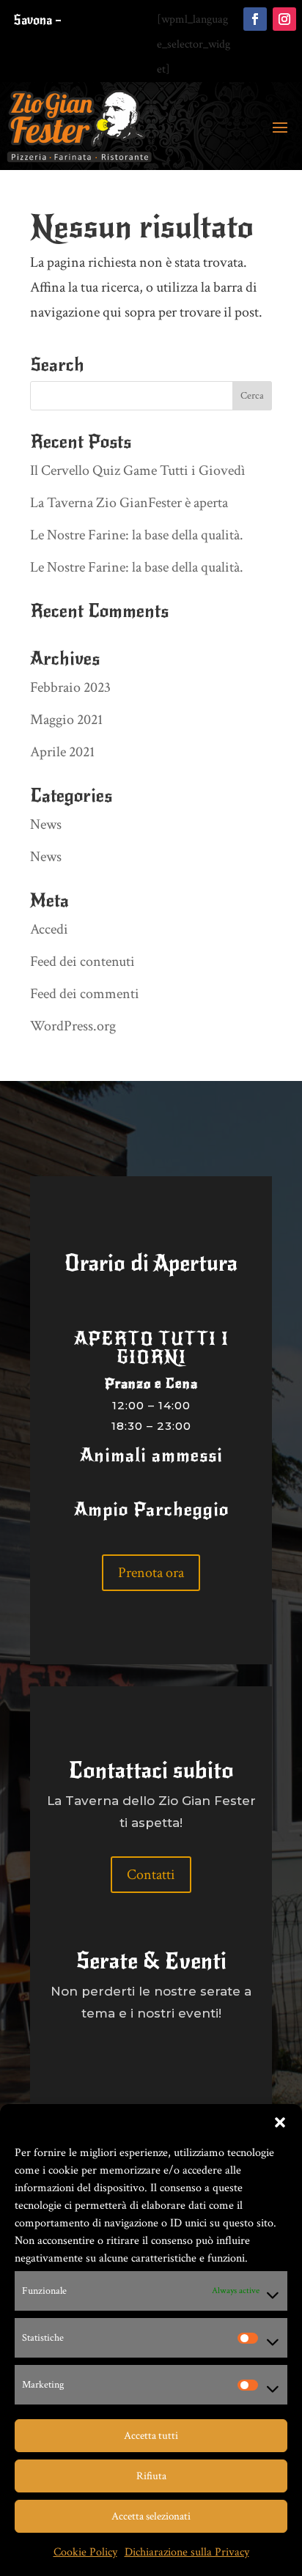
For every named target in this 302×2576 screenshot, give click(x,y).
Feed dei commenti (85, 994)
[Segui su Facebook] (255, 19)
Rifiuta (151, 2476)
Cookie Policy (85, 2552)
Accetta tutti (151, 2436)
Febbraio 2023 (70, 687)
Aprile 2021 (62, 752)
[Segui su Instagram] (284, 19)
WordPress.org (73, 1026)
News (46, 824)
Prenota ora (151, 1573)
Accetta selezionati (151, 2516)
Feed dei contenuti (82, 962)
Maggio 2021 (66, 720)
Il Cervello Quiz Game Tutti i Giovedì (138, 470)
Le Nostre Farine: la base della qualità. (137, 535)
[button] (280, 2122)
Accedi (49, 929)
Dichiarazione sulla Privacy (187, 2552)
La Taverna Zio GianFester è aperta (129, 503)
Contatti (151, 1875)
